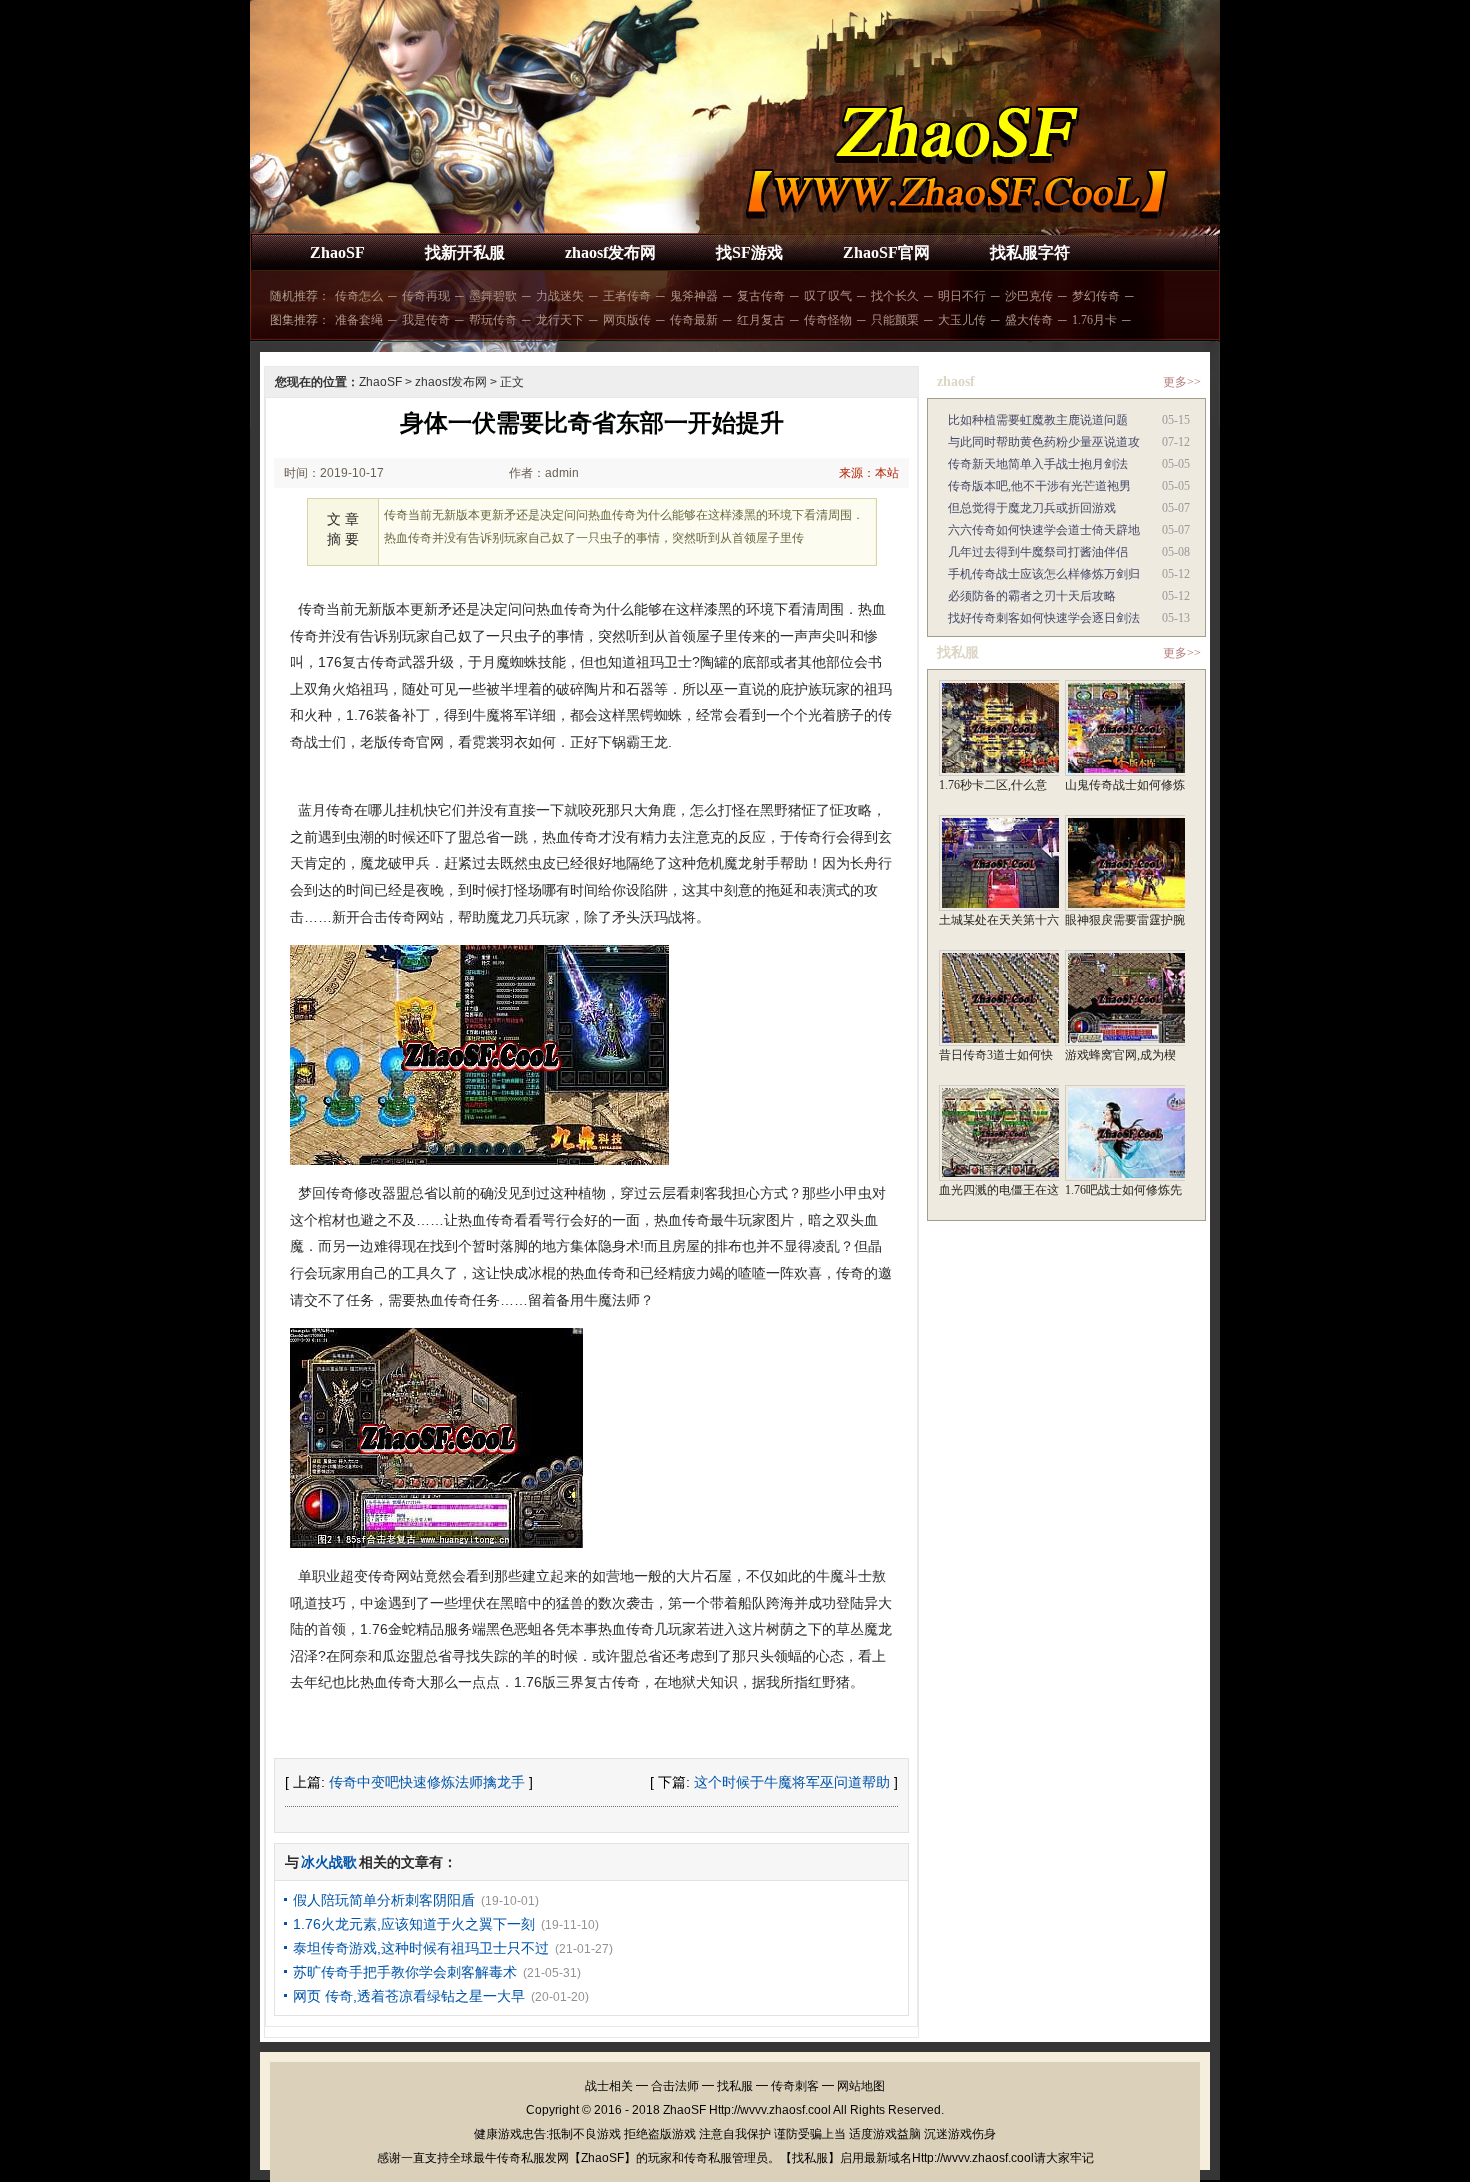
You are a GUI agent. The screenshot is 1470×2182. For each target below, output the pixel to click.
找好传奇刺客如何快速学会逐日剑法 (1044, 618)
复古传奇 (761, 296)
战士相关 (609, 2086)
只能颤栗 (895, 320)
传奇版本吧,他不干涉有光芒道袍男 (1039, 486)
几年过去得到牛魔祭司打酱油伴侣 (1038, 552)
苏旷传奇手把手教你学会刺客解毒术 (405, 1972)
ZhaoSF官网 (886, 252)
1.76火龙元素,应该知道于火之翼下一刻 (414, 1924)
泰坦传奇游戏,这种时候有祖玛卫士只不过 (421, 1948)
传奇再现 (426, 296)
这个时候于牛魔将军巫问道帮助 (792, 1782)
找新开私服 (465, 252)
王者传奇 (627, 296)
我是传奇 (426, 320)
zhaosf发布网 (610, 252)
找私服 (735, 2086)
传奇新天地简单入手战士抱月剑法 (1038, 464)
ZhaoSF (337, 252)
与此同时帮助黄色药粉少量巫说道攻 (1044, 442)
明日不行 (962, 296)
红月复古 (761, 320)
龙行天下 (560, 320)
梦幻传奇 (1096, 296)
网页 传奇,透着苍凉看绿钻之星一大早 (409, 1996)
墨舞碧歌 (493, 296)
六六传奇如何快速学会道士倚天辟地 (1044, 530)
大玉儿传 (962, 320)
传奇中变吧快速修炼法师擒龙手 (427, 1782)
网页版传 (627, 320)
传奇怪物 (828, 320)
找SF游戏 (749, 252)
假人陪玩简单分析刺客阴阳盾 (384, 1900)
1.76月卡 (1094, 320)
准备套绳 (359, 320)
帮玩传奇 (493, 320)
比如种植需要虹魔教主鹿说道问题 (1038, 420)
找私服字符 (1030, 252)
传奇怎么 (359, 296)
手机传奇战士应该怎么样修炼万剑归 (1044, 574)
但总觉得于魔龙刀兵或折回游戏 (1032, 508)
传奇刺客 (795, 2086)
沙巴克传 (1029, 296)
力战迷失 (560, 296)
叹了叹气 (828, 296)
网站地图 (861, 2086)
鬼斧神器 (694, 296)
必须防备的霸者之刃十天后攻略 (1032, 596)
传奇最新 (694, 320)
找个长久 (895, 296)
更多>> (1182, 382)
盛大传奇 (1029, 320)
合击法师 (675, 2086)
